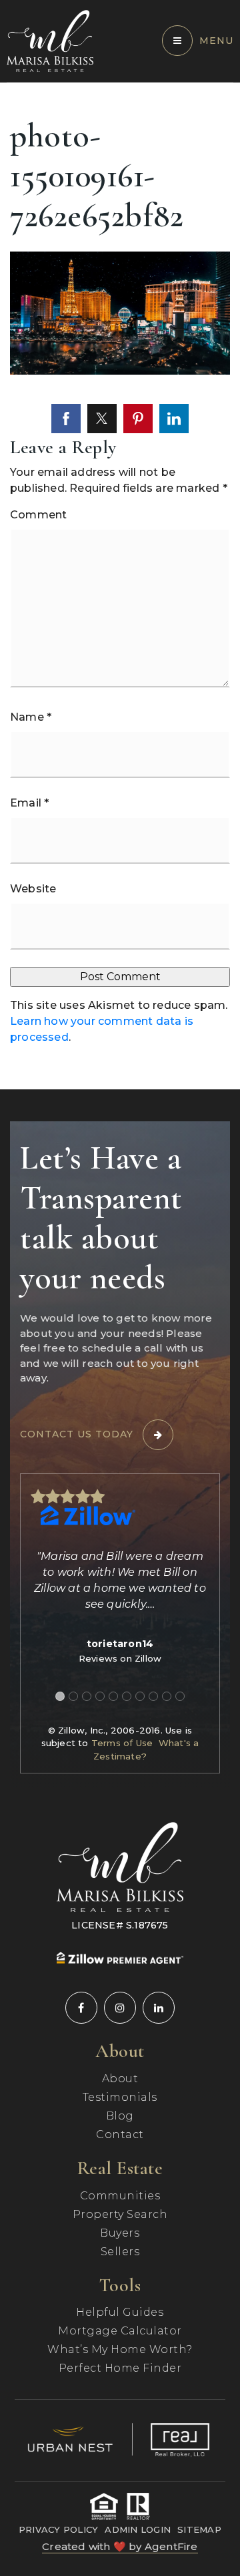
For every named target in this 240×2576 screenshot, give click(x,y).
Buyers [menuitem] (120, 2233)
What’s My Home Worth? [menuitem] (120, 2349)
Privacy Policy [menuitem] (59, 2529)
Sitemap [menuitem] (199, 2529)
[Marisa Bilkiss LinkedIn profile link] (159, 2008)
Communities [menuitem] (120, 2196)
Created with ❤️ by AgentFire (120, 2546)
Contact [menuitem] (120, 2134)
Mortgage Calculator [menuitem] (120, 2331)
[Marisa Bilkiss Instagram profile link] (120, 2008)
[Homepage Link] (50, 40)
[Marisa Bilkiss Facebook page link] (81, 2008)
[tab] (60, 1696)
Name (31, 717)
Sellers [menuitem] (120, 2252)
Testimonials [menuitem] (120, 2097)
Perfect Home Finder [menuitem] (120, 2368)
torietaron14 (120, 1644)
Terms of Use (122, 1743)
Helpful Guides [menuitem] (120, 2312)
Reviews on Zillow (120, 1658)
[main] (120, 586)
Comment (38, 515)
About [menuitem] (120, 2079)
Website (33, 889)
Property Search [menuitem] (120, 2214)
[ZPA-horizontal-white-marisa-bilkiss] (120, 1957)
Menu (216, 41)
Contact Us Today (77, 1434)
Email (29, 803)
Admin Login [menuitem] (138, 2529)
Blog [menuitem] (120, 2116)
